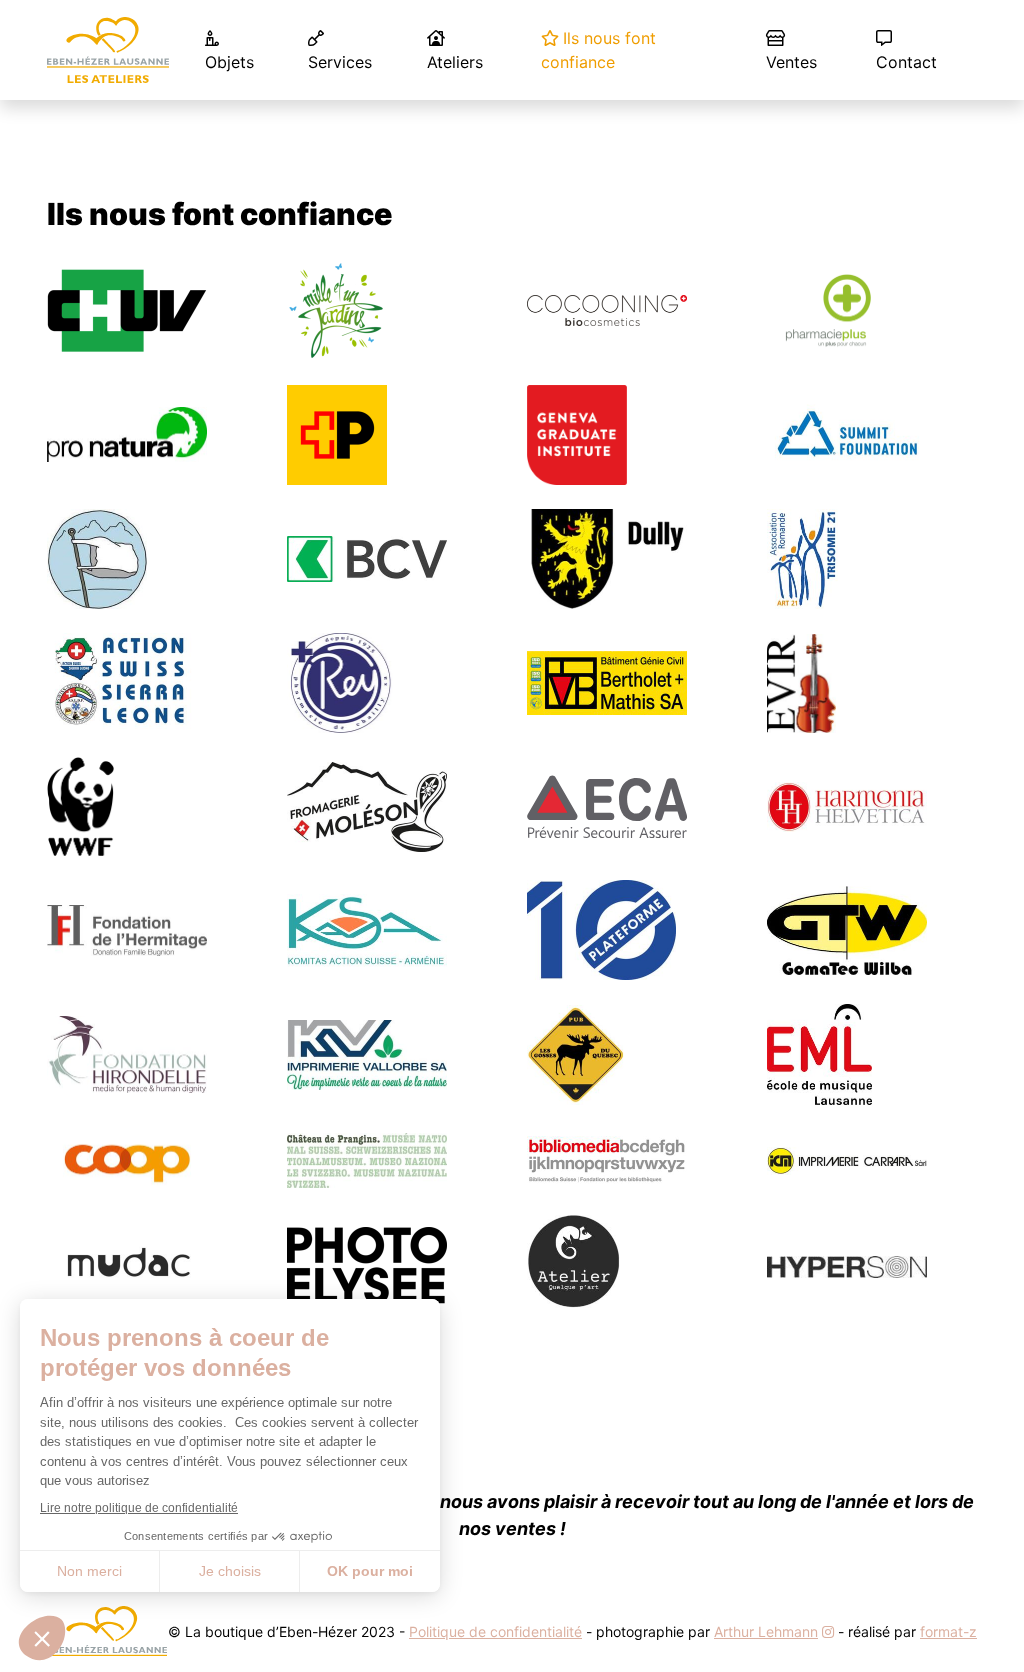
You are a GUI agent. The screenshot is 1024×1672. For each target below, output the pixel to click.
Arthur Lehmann (766, 1631)
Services (340, 62)
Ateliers (455, 62)
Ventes (791, 62)
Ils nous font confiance (598, 50)
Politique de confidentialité (495, 1631)
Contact (906, 62)
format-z (948, 1631)
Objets (229, 62)
